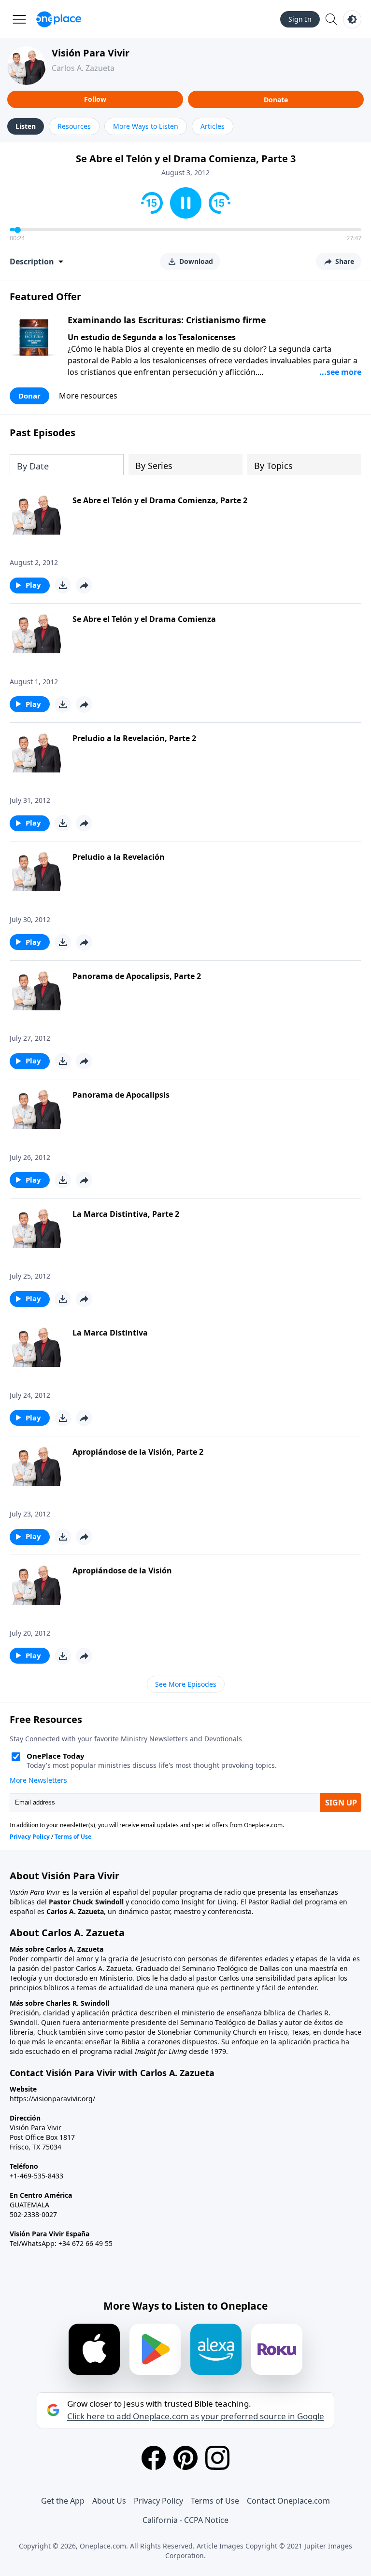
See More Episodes (186, 1684)
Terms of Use (215, 2501)
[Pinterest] (185, 2458)
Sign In (300, 19)
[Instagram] (217, 2458)
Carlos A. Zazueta (83, 68)
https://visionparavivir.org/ (52, 2099)
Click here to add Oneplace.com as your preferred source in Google (196, 2416)
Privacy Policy (158, 2501)
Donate (276, 100)
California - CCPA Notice (185, 2520)
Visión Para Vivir (91, 53)
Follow (95, 99)
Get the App (63, 2501)
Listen (26, 126)
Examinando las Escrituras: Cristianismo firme (167, 320)
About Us (109, 2501)
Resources (74, 126)
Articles (213, 126)
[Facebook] (154, 2458)
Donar (29, 396)
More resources (88, 396)
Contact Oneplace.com (288, 2501)
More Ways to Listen (146, 126)
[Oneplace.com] (59, 19)
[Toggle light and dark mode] (352, 19)
